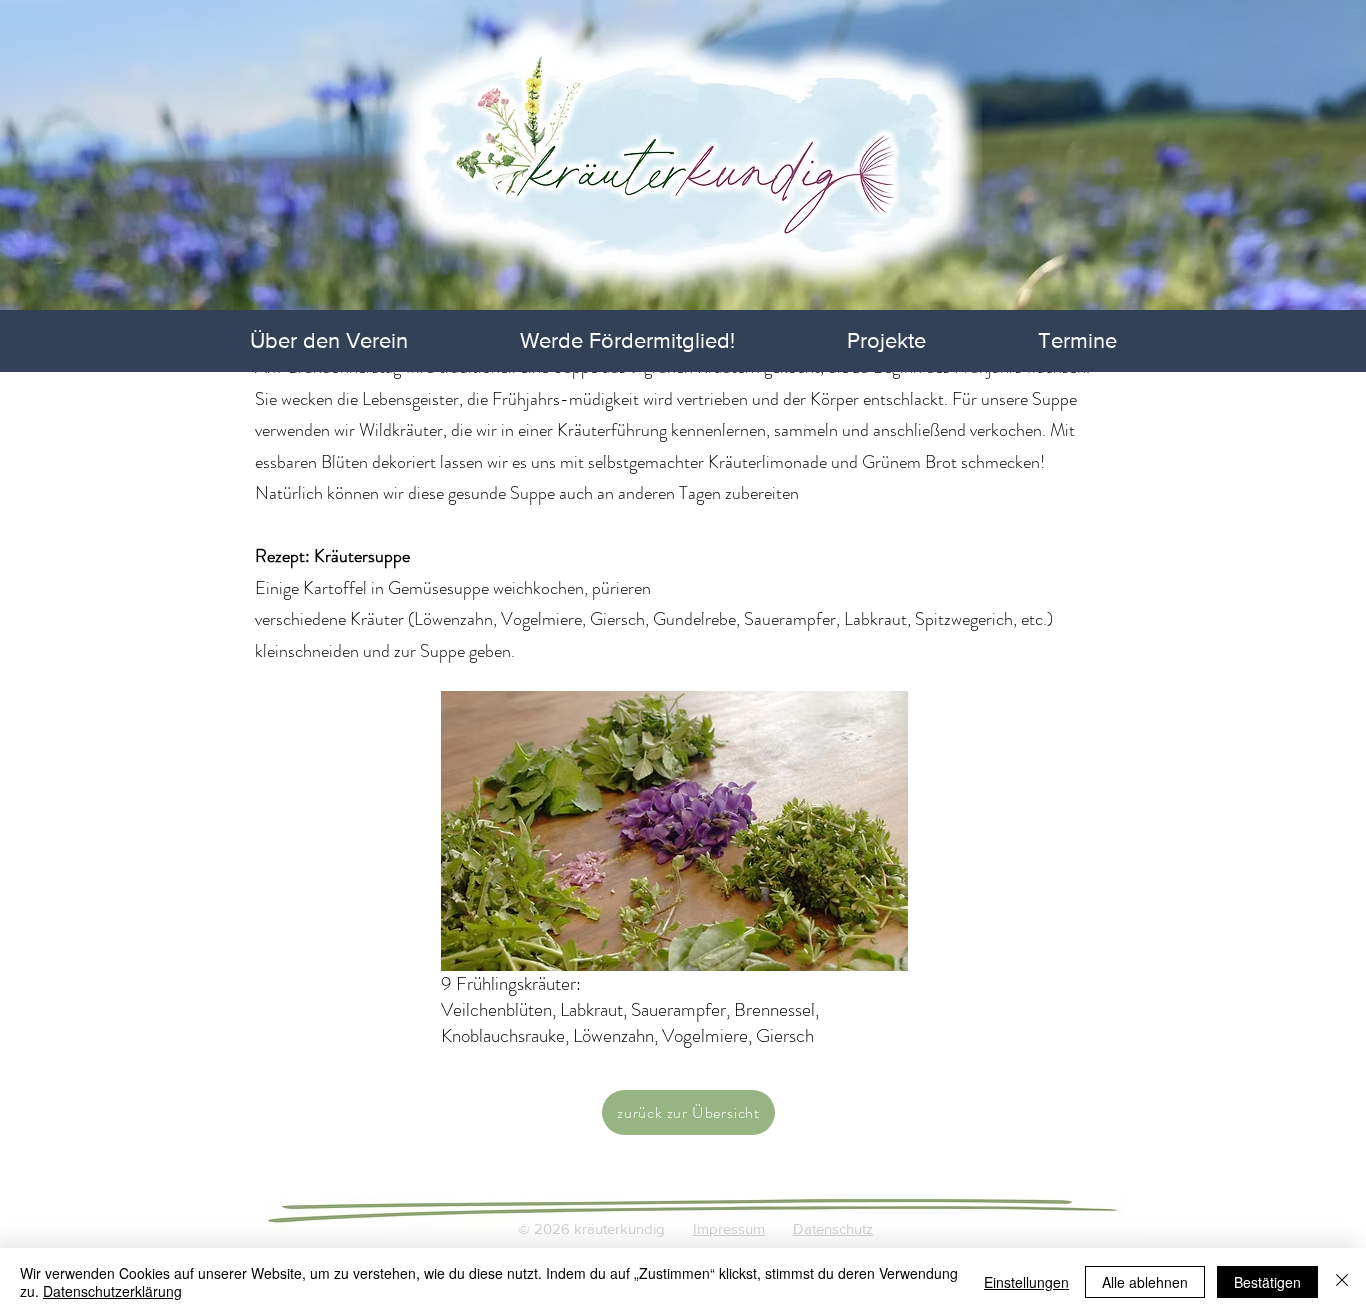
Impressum (729, 1228)
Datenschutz (833, 1228)
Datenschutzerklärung (112, 1291)
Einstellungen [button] (1026, 1282)
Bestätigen (1267, 1282)
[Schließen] (1342, 1282)
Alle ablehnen (1145, 1282)
